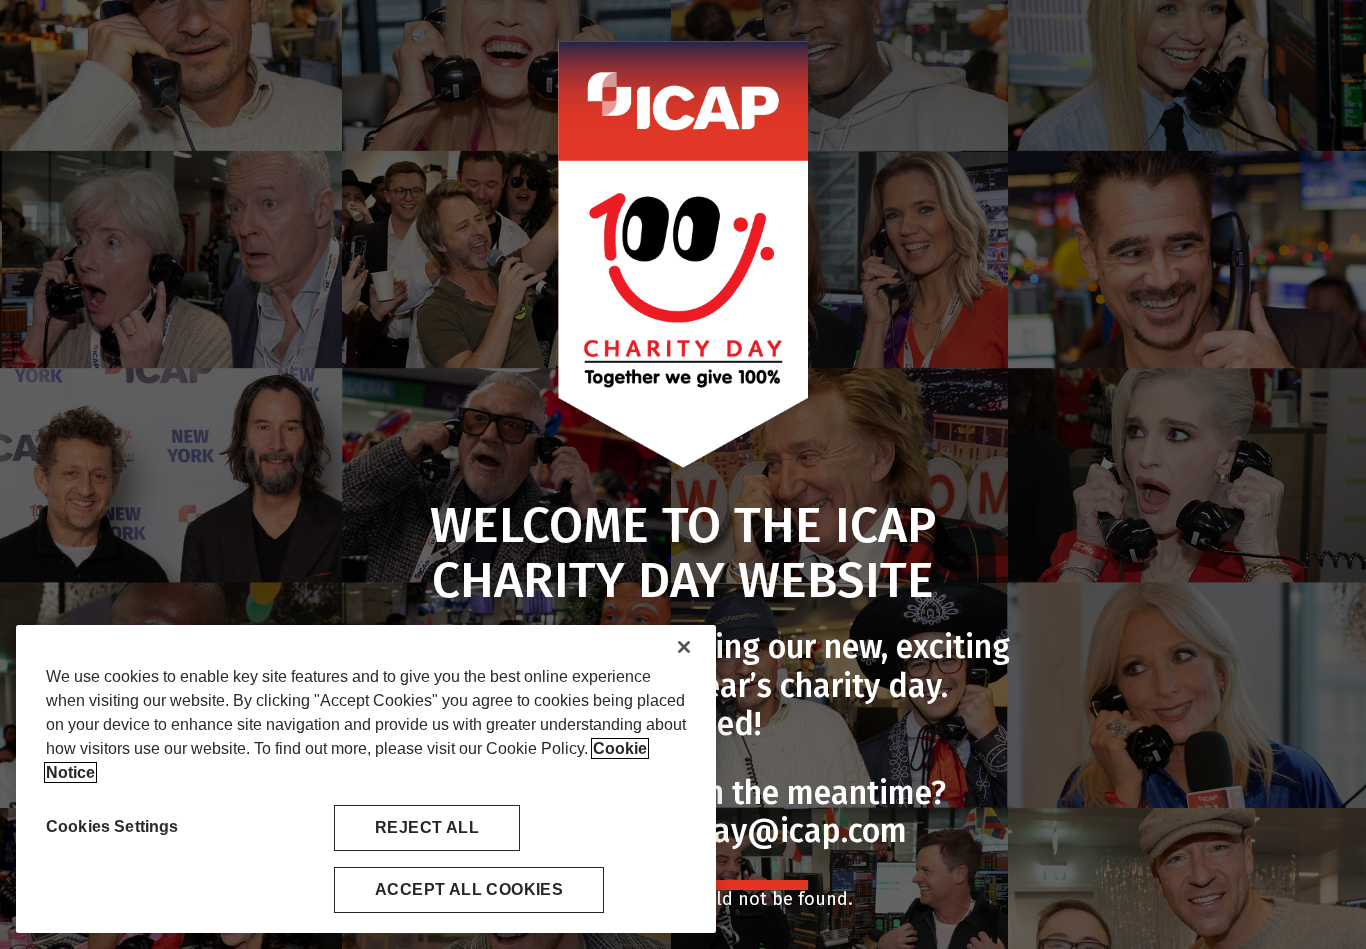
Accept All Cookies (469, 889)
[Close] (684, 647)
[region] (366, 779)
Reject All (427, 827)
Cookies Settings (112, 826)
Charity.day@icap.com (745, 831)
